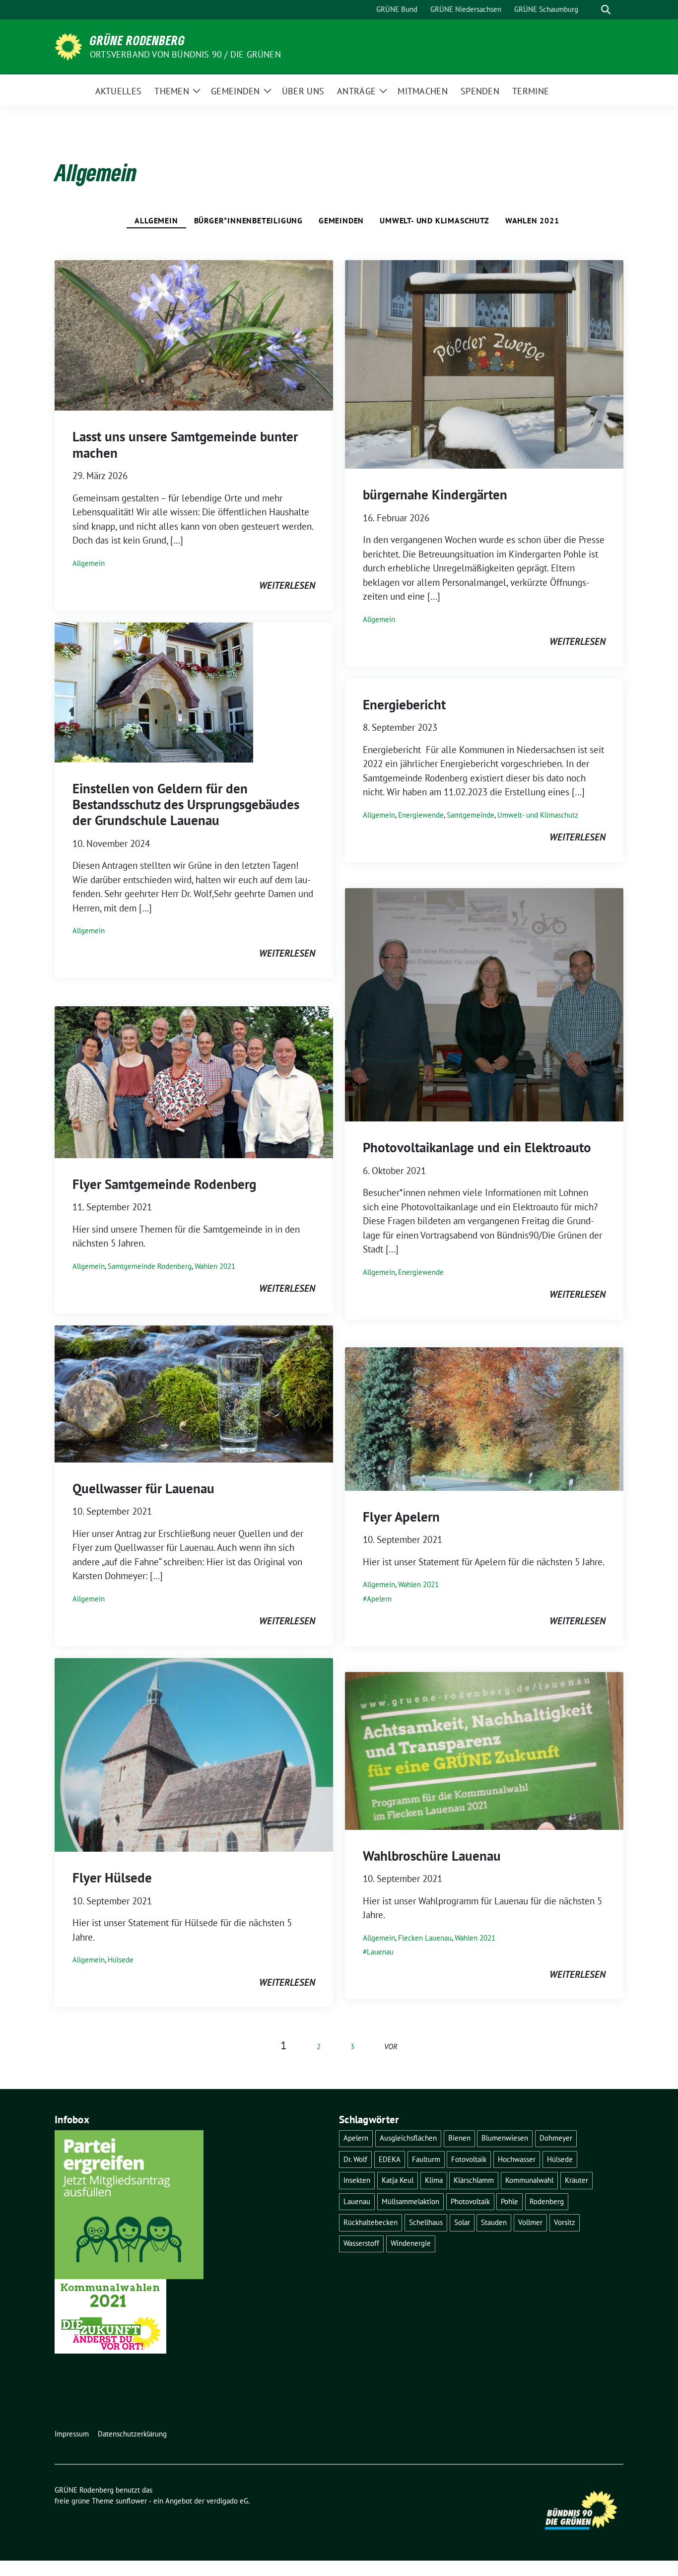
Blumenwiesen (505, 2138)
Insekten (357, 2180)
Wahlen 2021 (532, 220)
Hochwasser (517, 2159)
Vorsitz (565, 2222)
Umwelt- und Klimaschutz (434, 220)
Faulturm (426, 2159)
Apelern (379, 1599)
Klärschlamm (474, 2180)
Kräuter (576, 2180)
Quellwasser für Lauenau (143, 1488)
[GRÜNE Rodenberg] (68, 46)
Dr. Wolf (355, 2159)
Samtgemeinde (471, 815)
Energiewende (421, 815)
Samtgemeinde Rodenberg (150, 1266)
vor (391, 2047)
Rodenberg (547, 2201)
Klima (434, 2180)
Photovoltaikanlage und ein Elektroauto (477, 1147)
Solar (462, 2222)
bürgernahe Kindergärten (435, 494)
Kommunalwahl (529, 2180)
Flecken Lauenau (425, 1938)
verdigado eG (227, 2501)
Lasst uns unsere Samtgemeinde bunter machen (185, 444)
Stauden (494, 2222)
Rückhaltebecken (371, 2222)
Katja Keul (398, 2180)
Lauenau (380, 1952)
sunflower (131, 2501)
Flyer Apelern (401, 1517)
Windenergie (411, 2243)
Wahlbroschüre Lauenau (432, 1856)
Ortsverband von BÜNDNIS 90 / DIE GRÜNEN (185, 54)
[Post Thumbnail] (194, 334)
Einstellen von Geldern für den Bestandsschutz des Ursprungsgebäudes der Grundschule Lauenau (186, 804)
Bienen (459, 2138)
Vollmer (530, 2222)
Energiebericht (404, 704)
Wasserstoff (361, 2243)
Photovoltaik (470, 2201)
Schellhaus (426, 2222)
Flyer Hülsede (112, 1878)
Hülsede (121, 1960)
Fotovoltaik (469, 2159)
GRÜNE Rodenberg (137, 40)
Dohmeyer (556, 2138)
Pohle (509, 2201)
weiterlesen (287, 585)
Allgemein (156, 220)
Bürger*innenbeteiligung (248, 220)
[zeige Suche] (606, 10)
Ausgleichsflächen (408, 2138)
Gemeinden (341, 220)
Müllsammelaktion (410, 2201)
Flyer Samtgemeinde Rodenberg (164, 1184)
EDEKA (390, 2159)
